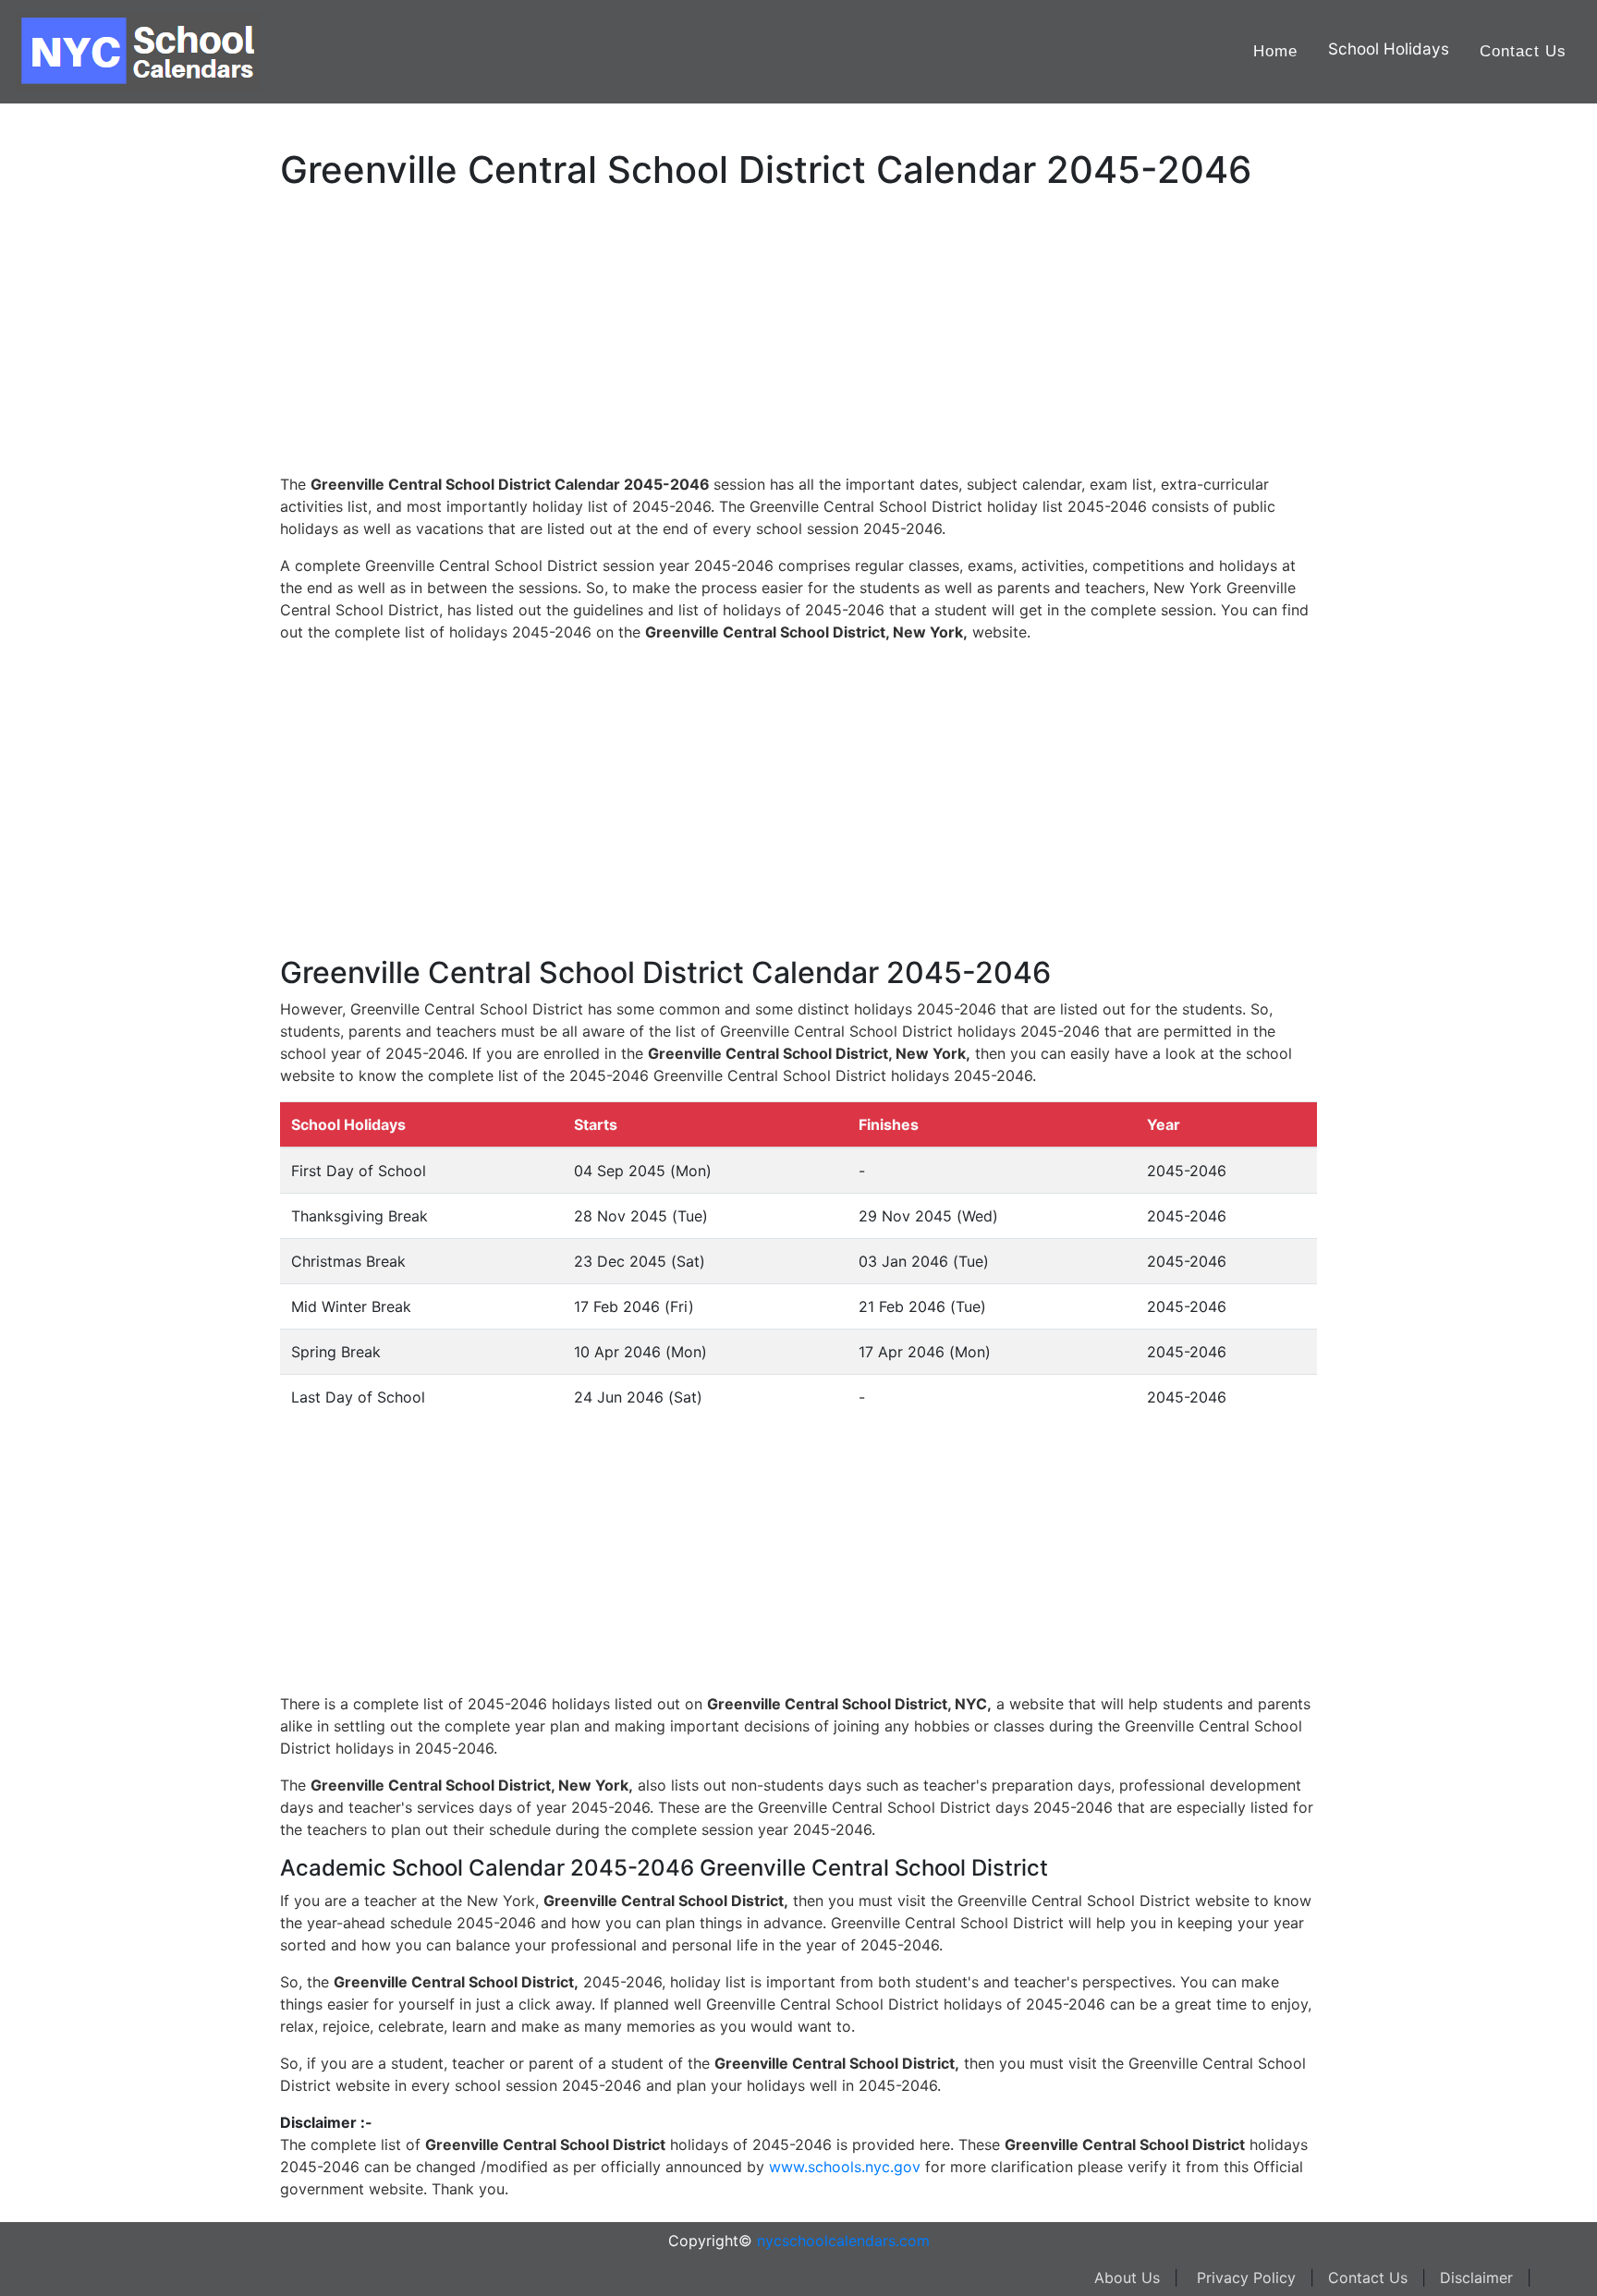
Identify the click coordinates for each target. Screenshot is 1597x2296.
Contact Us (1523, 51)
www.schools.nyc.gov (845, 2167)
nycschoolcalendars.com (843, 2241)
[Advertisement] (106, 589)
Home (1275, 51)
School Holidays (1389, 49)
